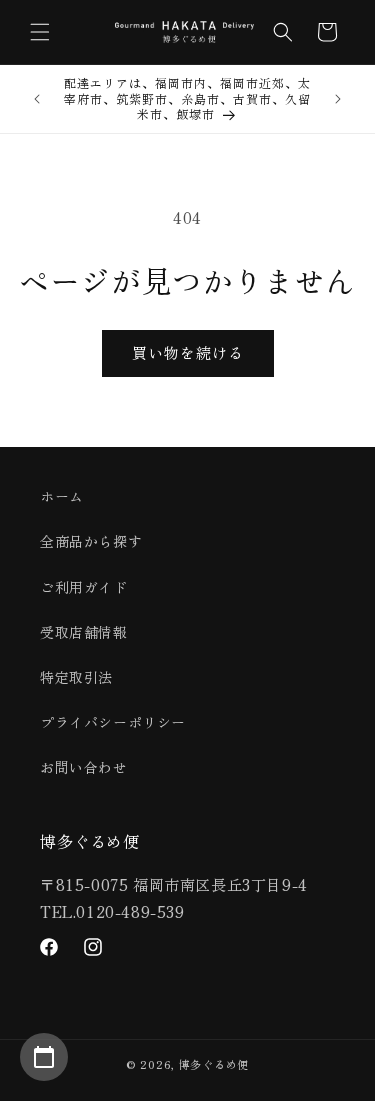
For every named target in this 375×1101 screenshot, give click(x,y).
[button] (40, 32)
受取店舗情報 (84, 632)
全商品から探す (91, 541)
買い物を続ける (188, 352)
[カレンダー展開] (44, 1057)
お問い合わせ (84, 767)
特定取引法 (76, 677)
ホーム (62, 496)
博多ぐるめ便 (214, 1064)
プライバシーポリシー (113, 722)
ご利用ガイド (84, 587)
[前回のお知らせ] (37, 99)
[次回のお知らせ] (338, 99)
